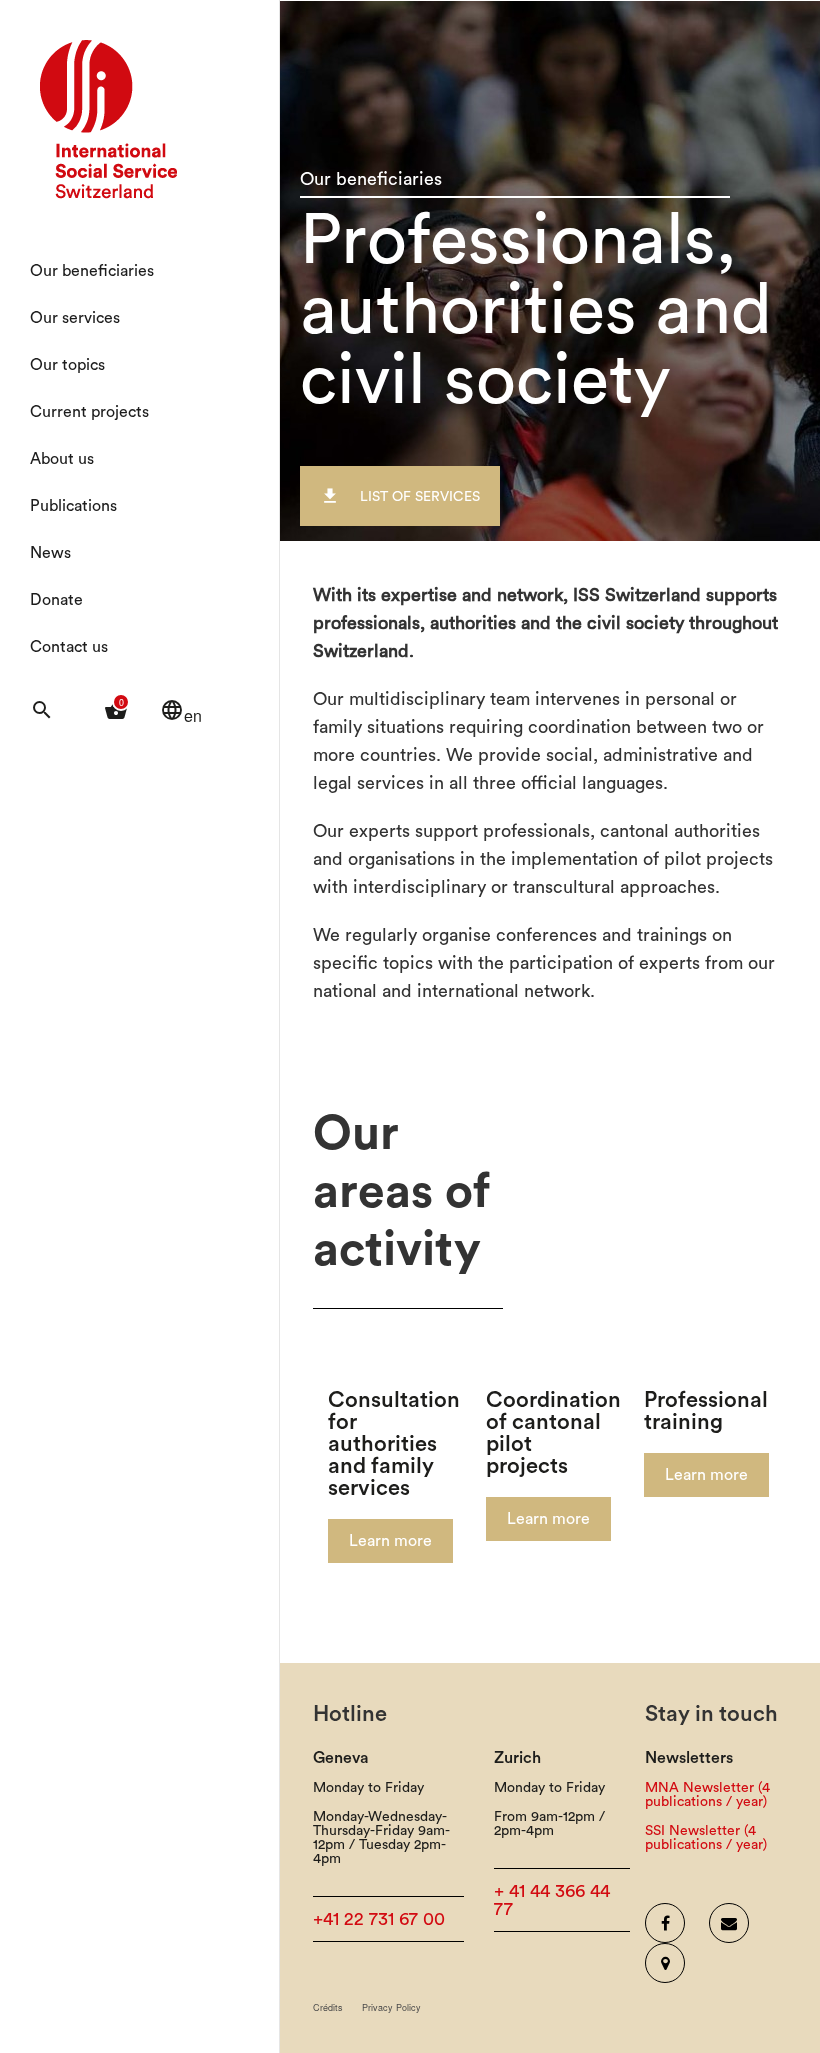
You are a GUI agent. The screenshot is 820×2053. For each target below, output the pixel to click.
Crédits (328, 2007)
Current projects (89, 412)
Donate (56, 600)
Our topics (67, 365)
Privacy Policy (391, 2007)
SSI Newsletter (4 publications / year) (706, 1838)
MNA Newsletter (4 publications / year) (707, 1795)
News (50, 553)
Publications (73, 506)
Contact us (69, 647)
